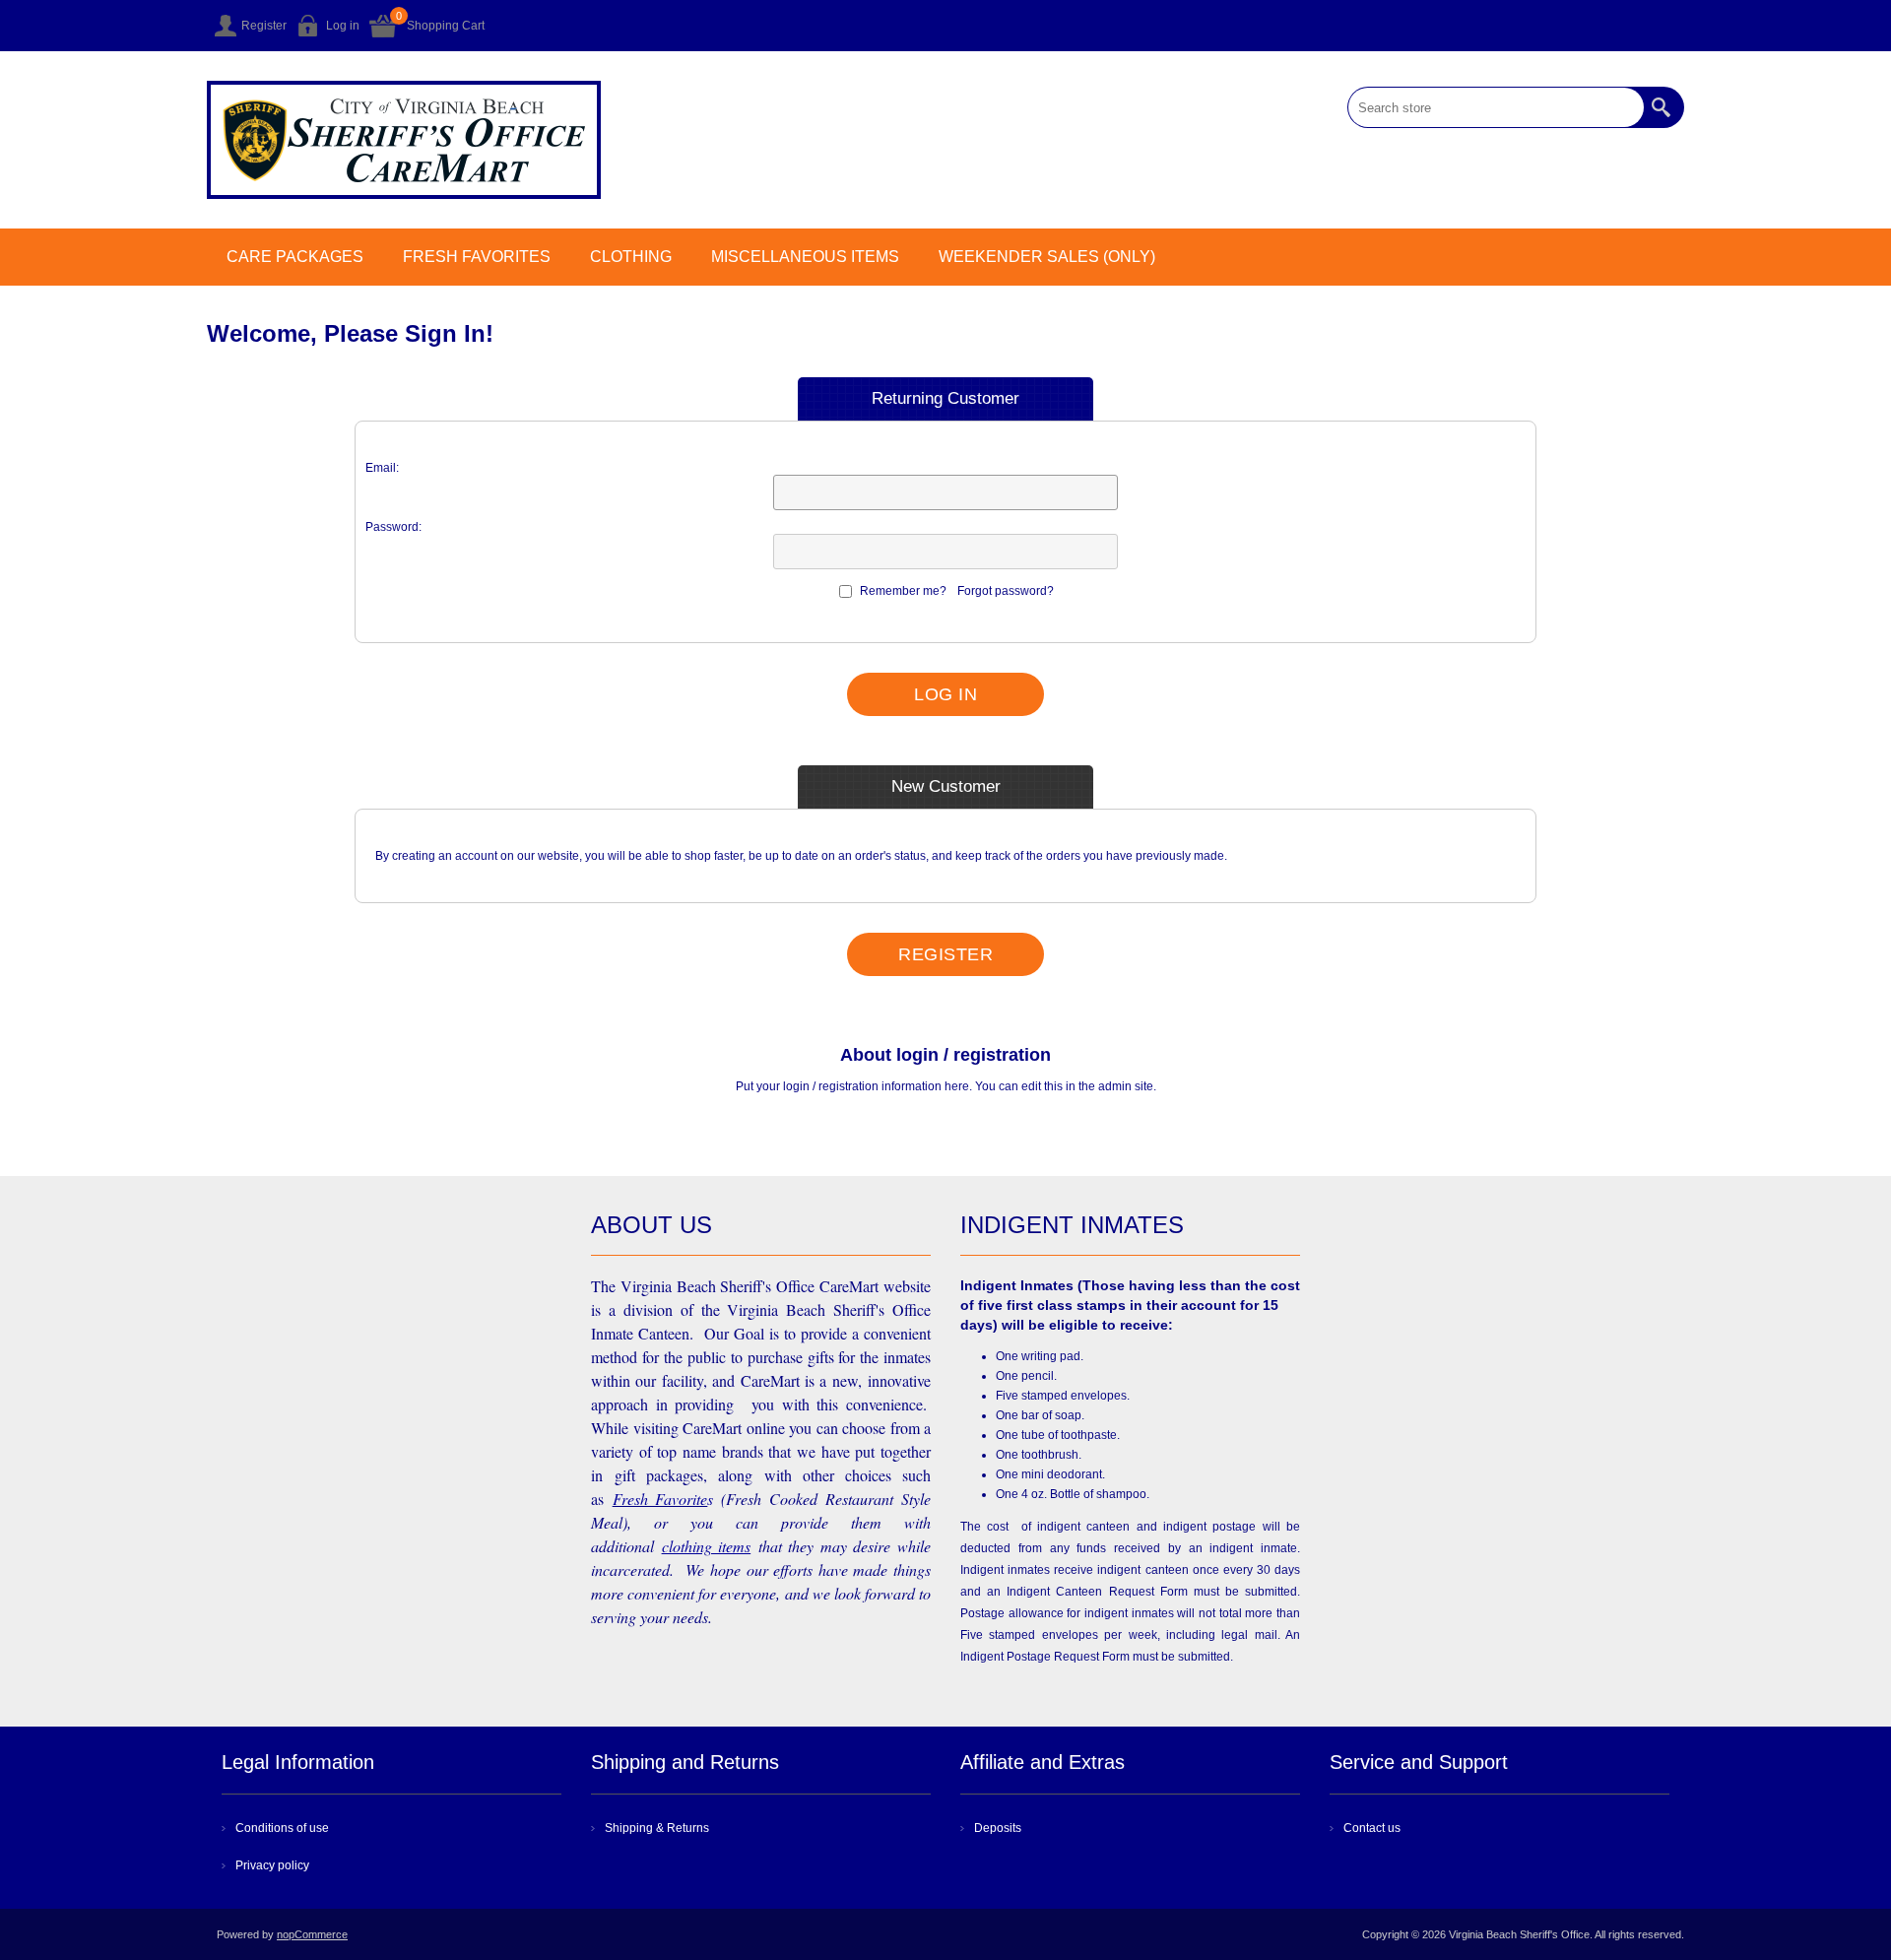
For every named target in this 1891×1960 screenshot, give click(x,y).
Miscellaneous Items (805, 257)
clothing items (707, 1546)
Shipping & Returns (657, 1828)
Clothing (631, 257)
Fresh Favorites (477, 257)
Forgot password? (1006, 591)
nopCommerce (312, 1934)
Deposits (998, 1828)
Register (264, 26)
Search (1663, 107)
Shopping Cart (446, 26)
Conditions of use (282, 1828)
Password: (393, 527)
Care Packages (295, 257)
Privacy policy (272, 1865)
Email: (382, 468)
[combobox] (1496, 107)
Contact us (1372, 1828)
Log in (343, 26)
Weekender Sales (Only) (1047, 257)
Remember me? (903, 591)
